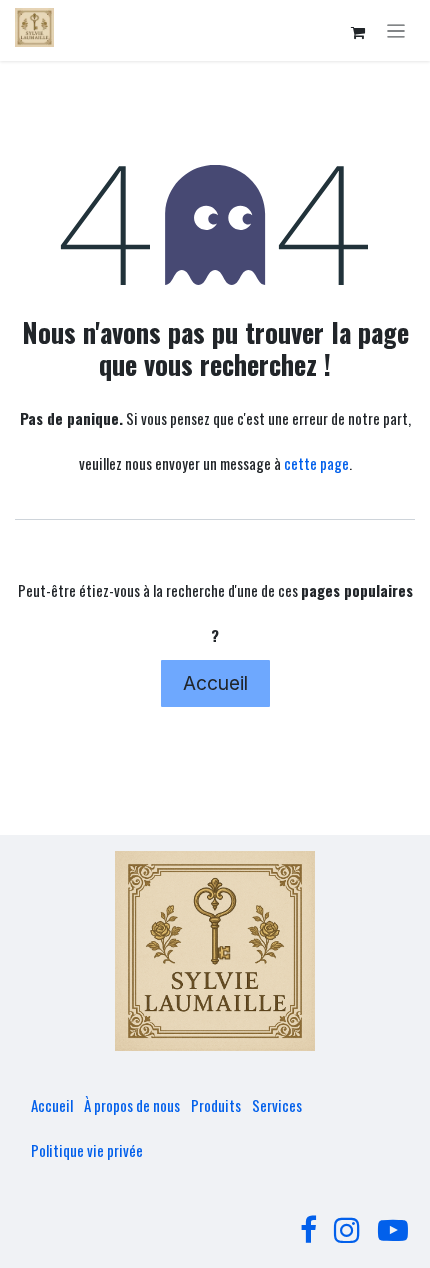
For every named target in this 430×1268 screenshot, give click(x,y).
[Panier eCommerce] (358, 33)
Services (277, 1105)
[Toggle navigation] (396, 30)
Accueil (215, 683)
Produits (216, 1105)
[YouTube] (393, 1230)
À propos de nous (132, 1105)
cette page (316, 463)
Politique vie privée (87, 1150)
